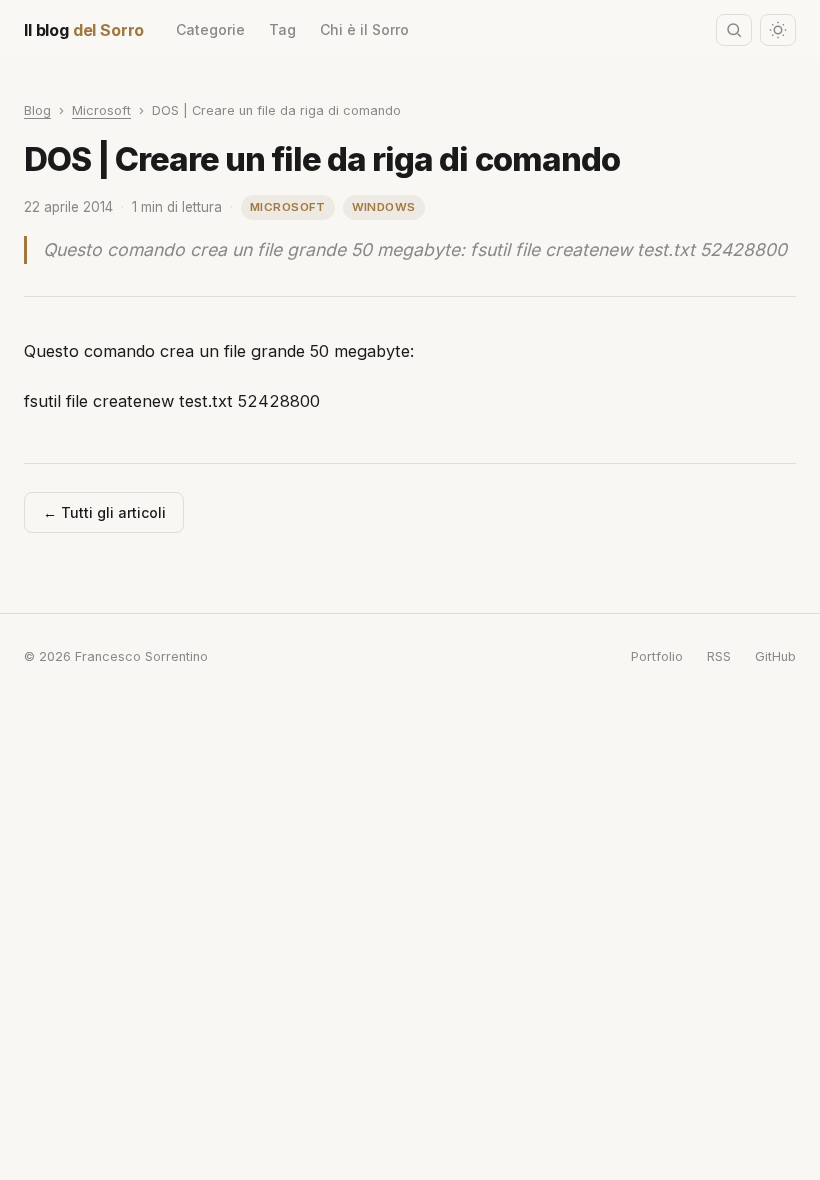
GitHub (775, 656)
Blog (37, 110)
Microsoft (101, 110)
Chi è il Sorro (364, 29)
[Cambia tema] (778, 29)
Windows (384, 207)
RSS (719, 656)
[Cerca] (734, 29)
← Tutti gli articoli (104, 512)
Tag (282, 29)
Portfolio (657, 656)
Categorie (210, 29)
